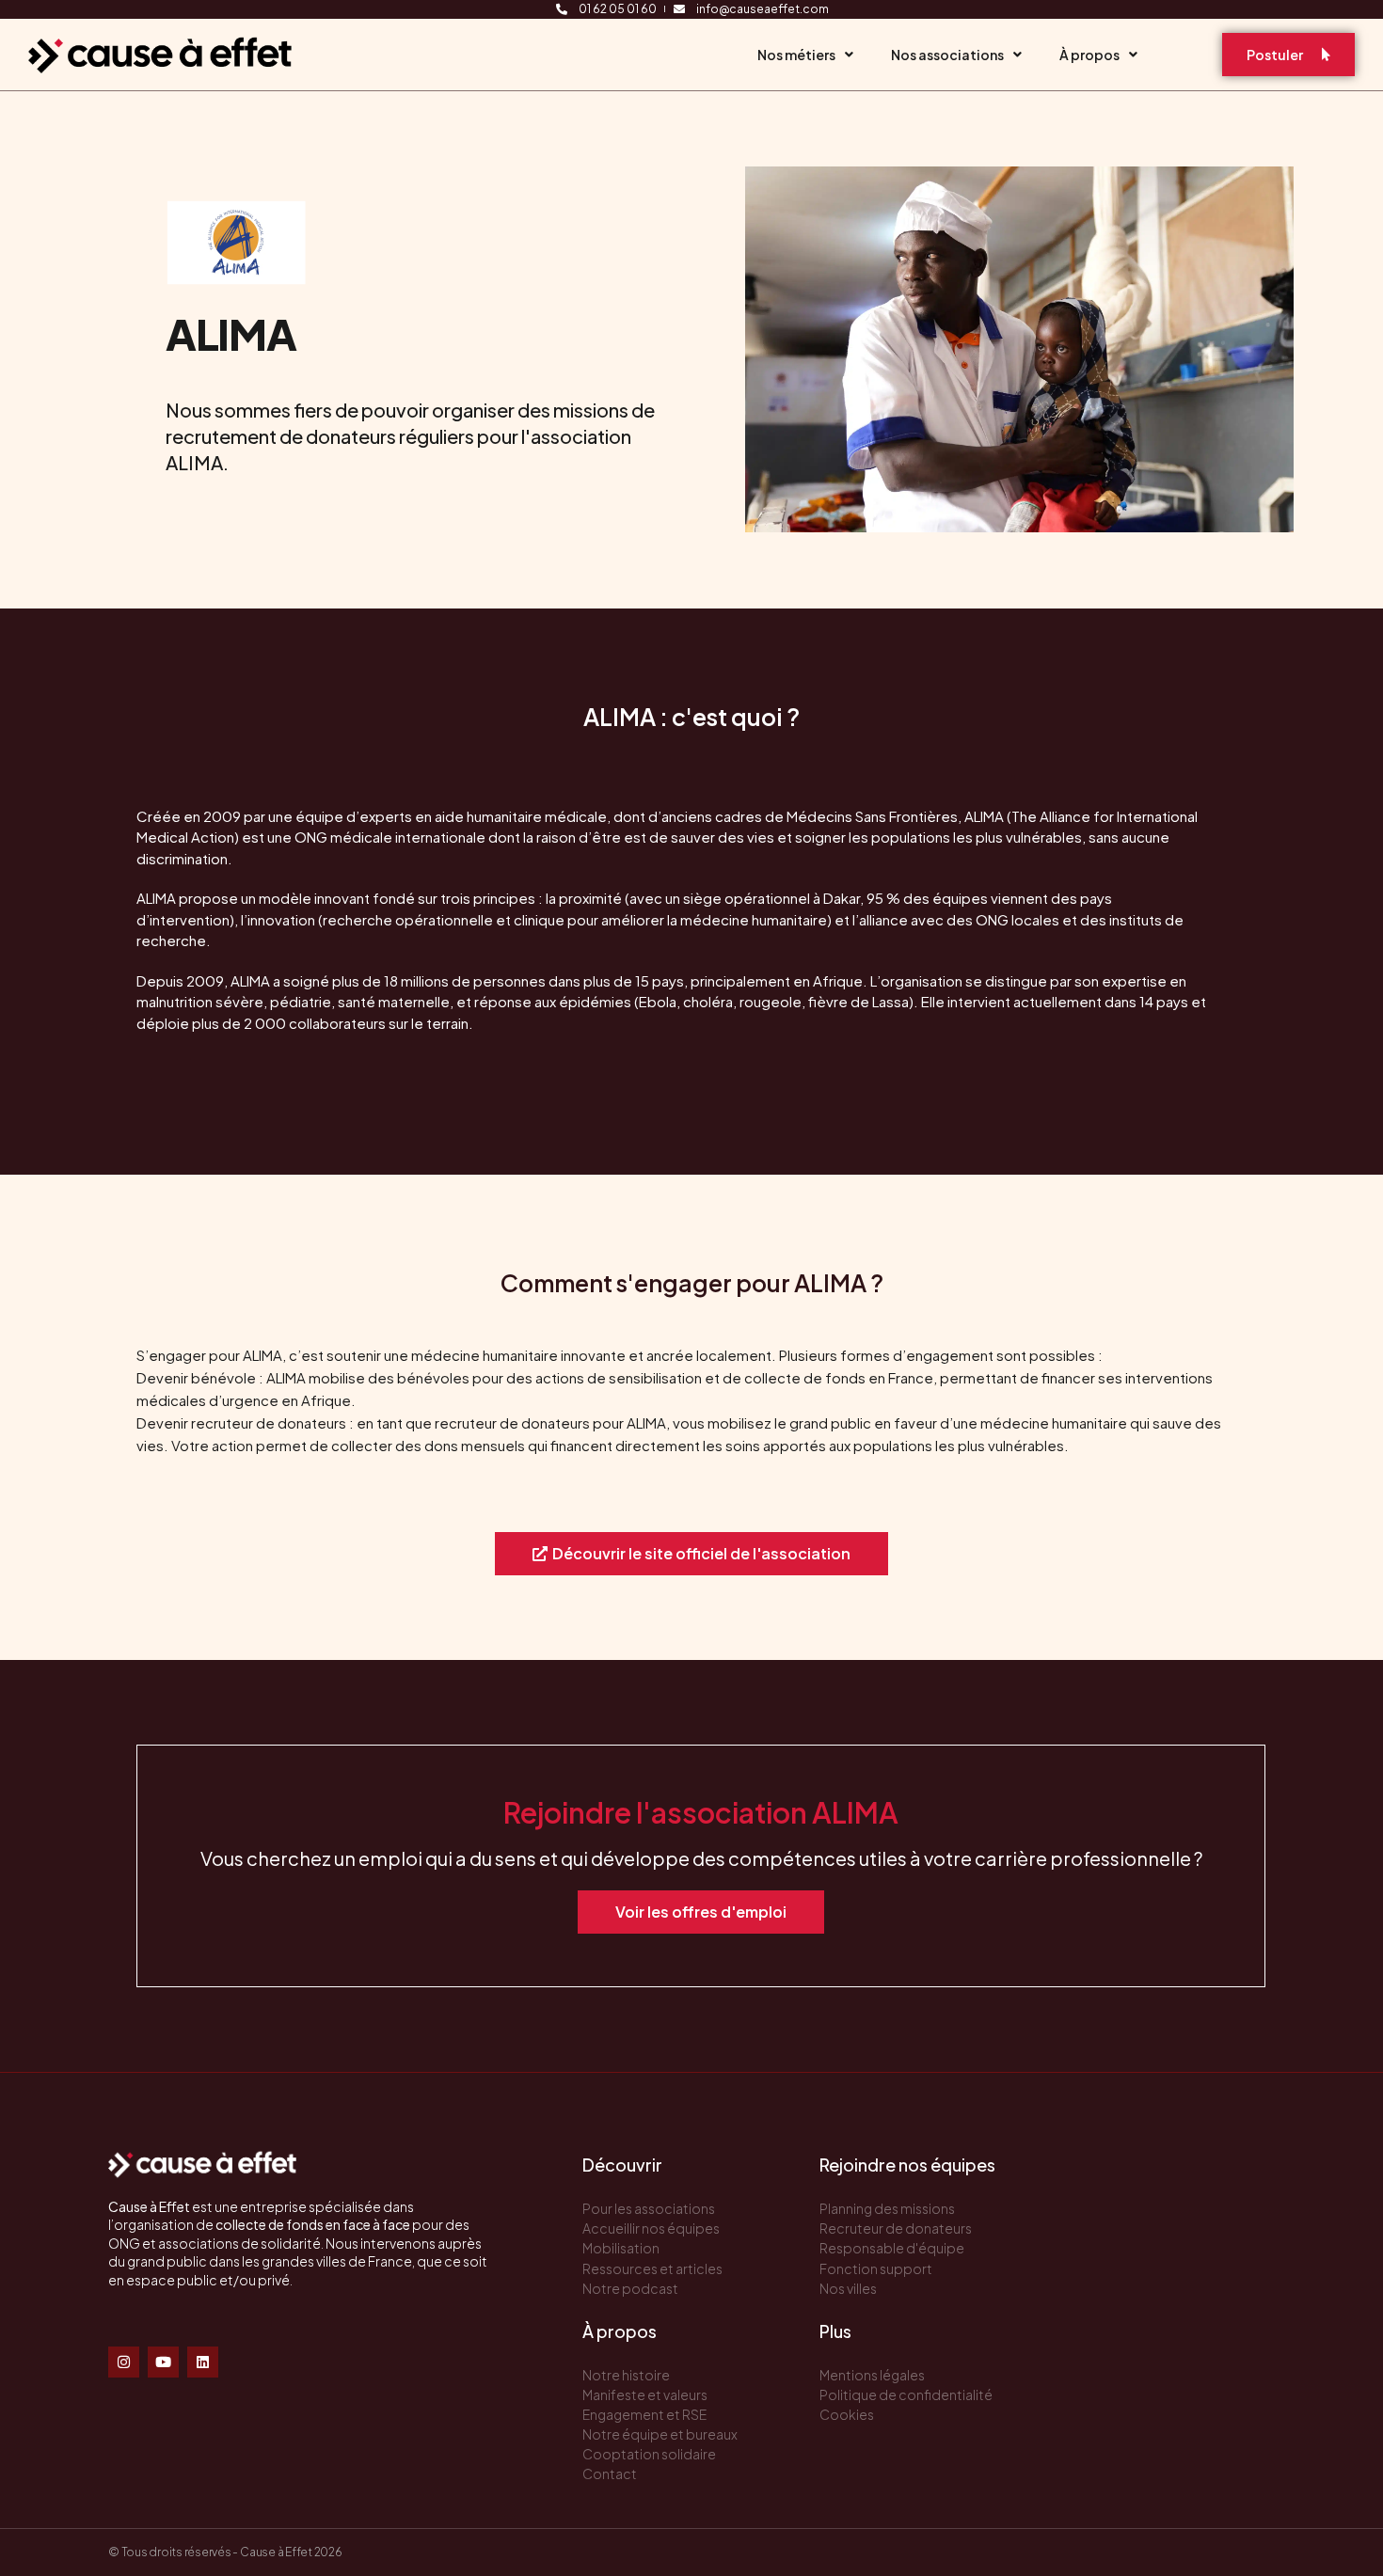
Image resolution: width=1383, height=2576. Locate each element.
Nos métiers (796, 55)
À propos (1089, 55)
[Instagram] (124, 2362)
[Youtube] (163, 2362)
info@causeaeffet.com (763, 9)
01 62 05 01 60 (618, 9)
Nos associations (947, 55)
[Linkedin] (203, 2362)
